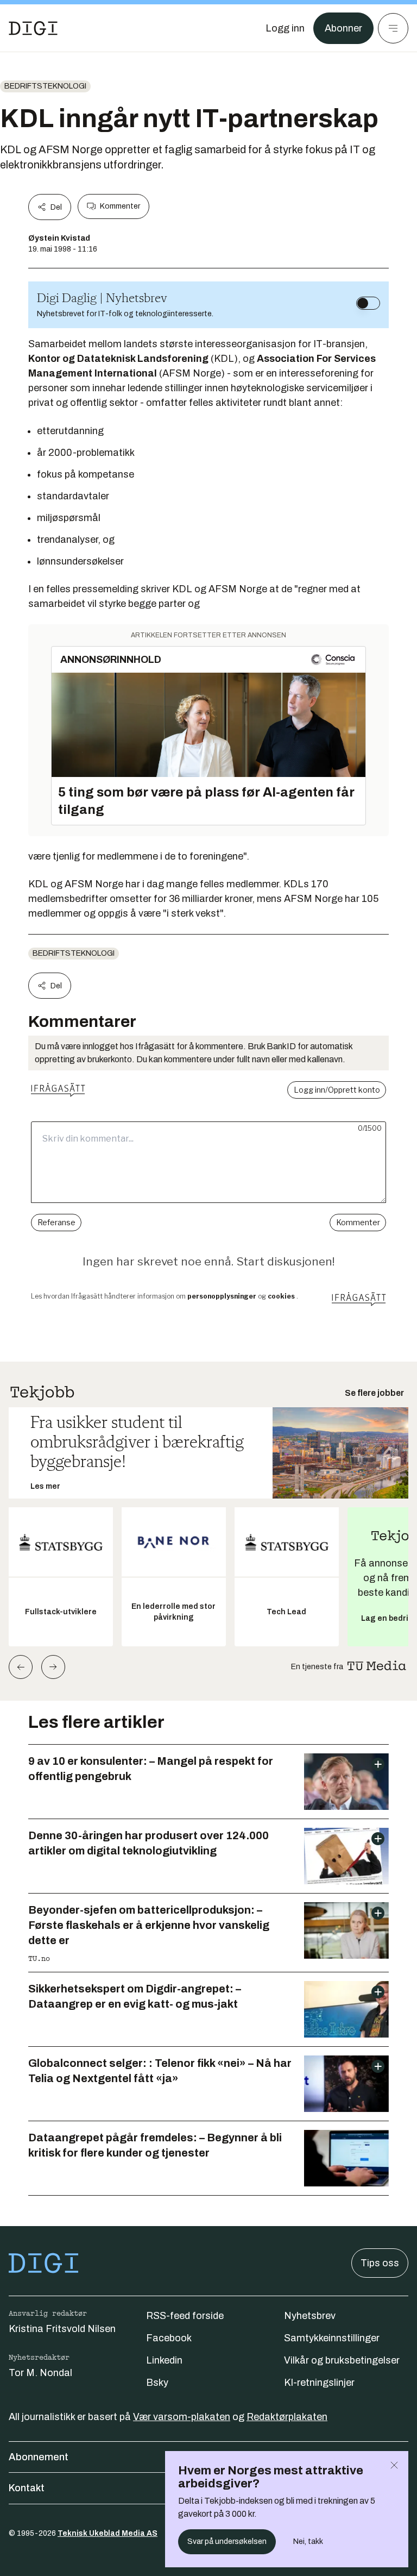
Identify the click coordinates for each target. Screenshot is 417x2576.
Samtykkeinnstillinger (332, 2338)
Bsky (157, 2383)
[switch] (368, 303)
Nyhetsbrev (310, 2316)
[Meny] (393, 28)
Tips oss (380, 2263)
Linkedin (164, 2360)
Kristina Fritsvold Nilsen (62, 2329)
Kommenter (120, 206)
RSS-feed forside (185, 2316)
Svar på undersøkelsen (227, 2541)
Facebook (169, 2338)
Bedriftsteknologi (45, 86)
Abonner (343, 28)
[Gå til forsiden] (33, 28)
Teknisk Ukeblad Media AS (108, 2533)
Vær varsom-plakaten (182, 2417)
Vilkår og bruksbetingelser (342, 2360)
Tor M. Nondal (40, 2373)
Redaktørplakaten (287, 2417)
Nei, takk (308, 2541)
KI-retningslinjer (319, 2383)
